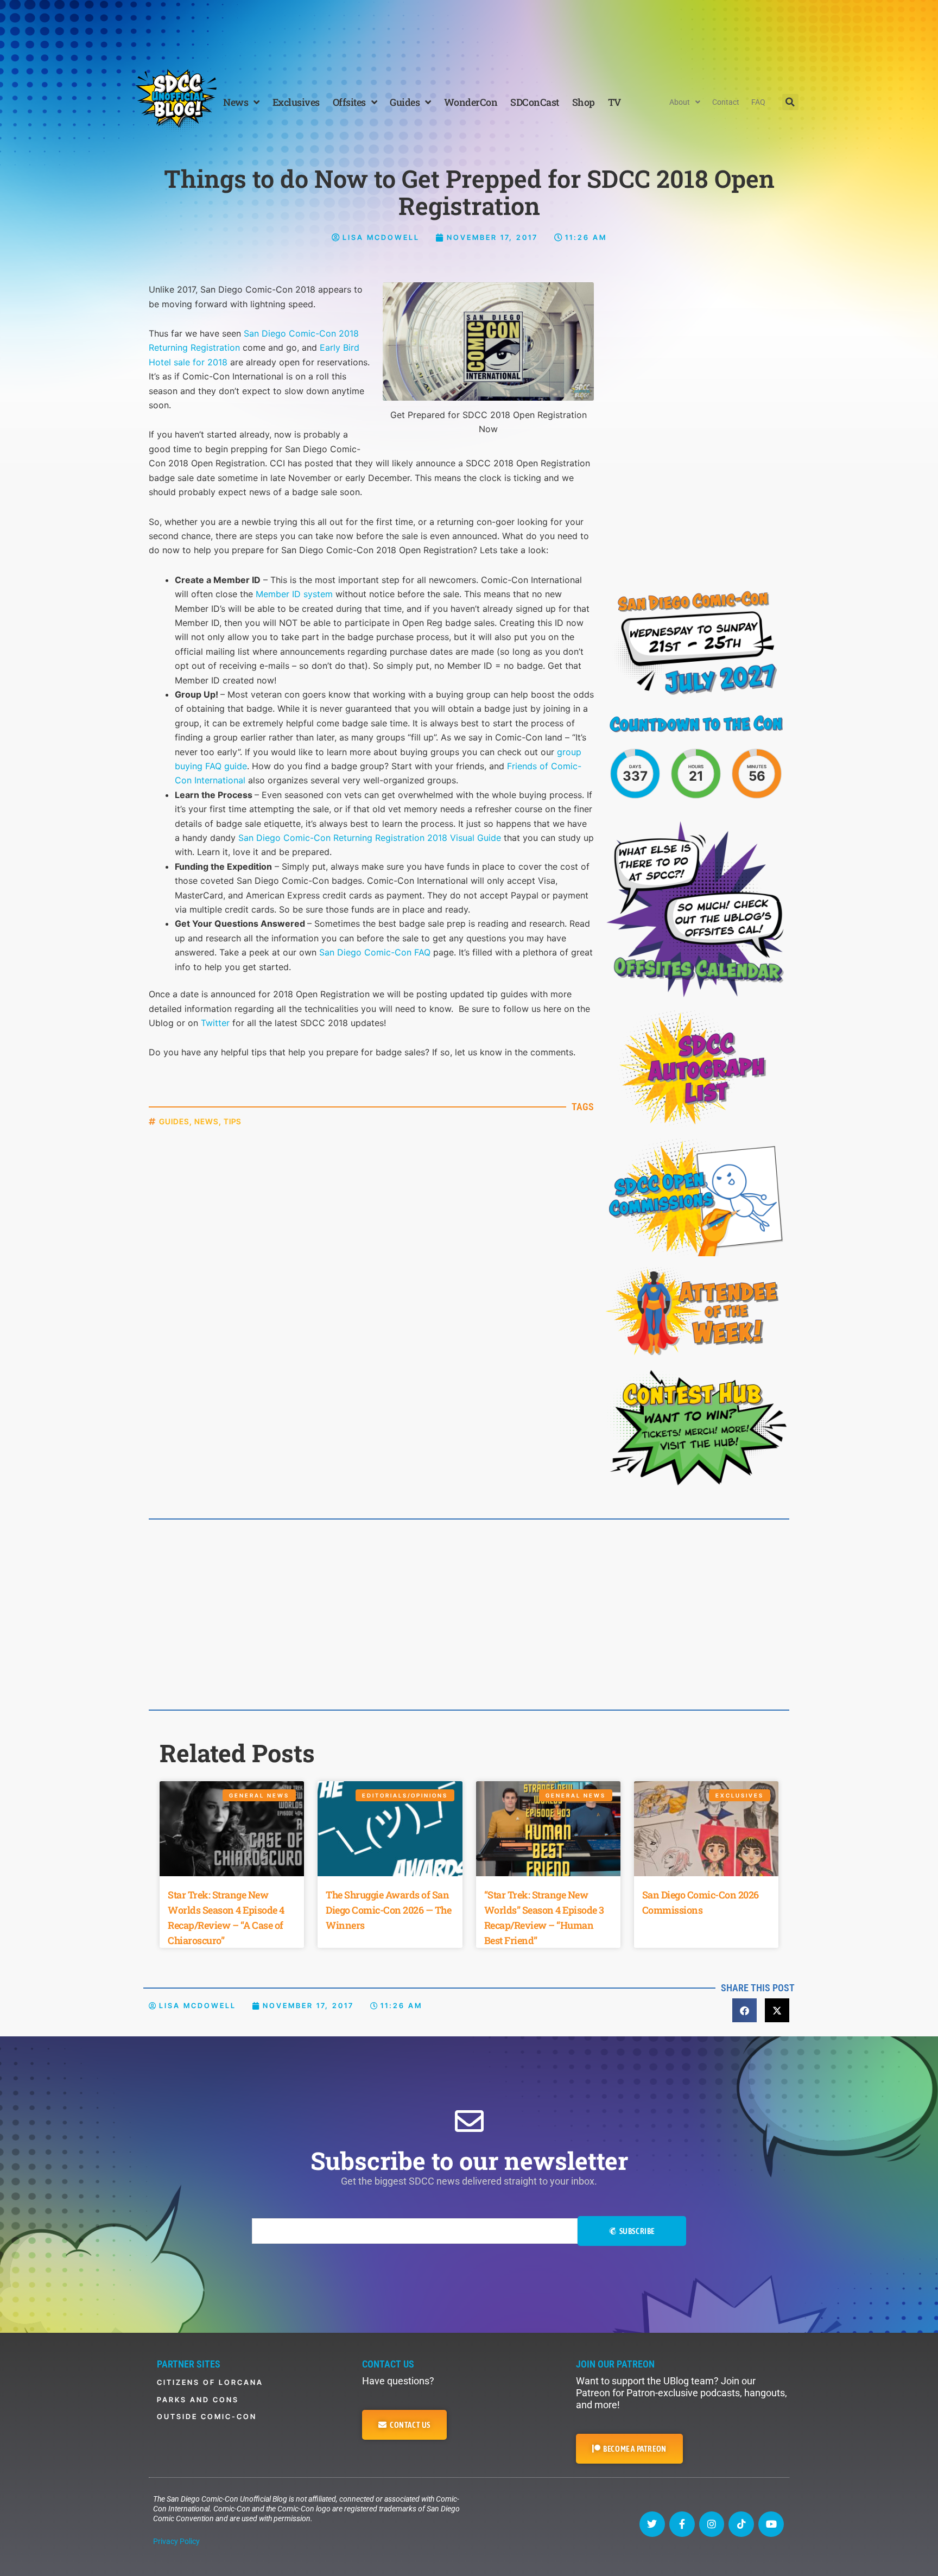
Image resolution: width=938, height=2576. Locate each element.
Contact (726, 102)
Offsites (349, 102)
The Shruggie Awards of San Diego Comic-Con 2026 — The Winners (388, 1910)
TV (614, 102)
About (680, 102)
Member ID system (294, 594)
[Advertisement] (469, 30)
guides (174, 1121)
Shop (584, 102)
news (207, 1121)
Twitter (215, 1023)
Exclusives (296, 102)
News (236, 102)
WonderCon (471, 102)
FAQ (758, 102)
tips (233, 1121)
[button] (790, 102)
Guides (405, 102)
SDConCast (535, 102)
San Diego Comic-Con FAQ (375, 952)
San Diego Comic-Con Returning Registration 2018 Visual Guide (370, 838)
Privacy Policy (176, 2541)
